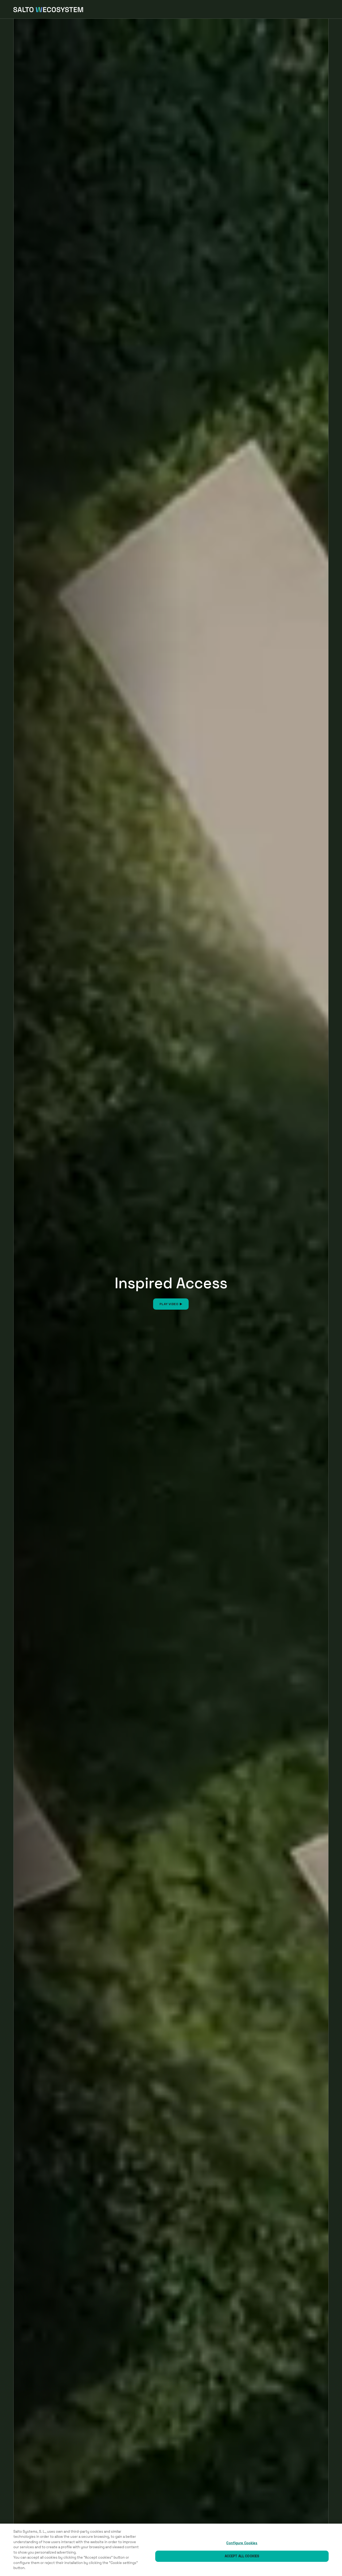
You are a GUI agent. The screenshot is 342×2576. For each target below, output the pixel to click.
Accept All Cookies (242, 2556)
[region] (171, 2550)
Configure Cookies (242, 2543)
